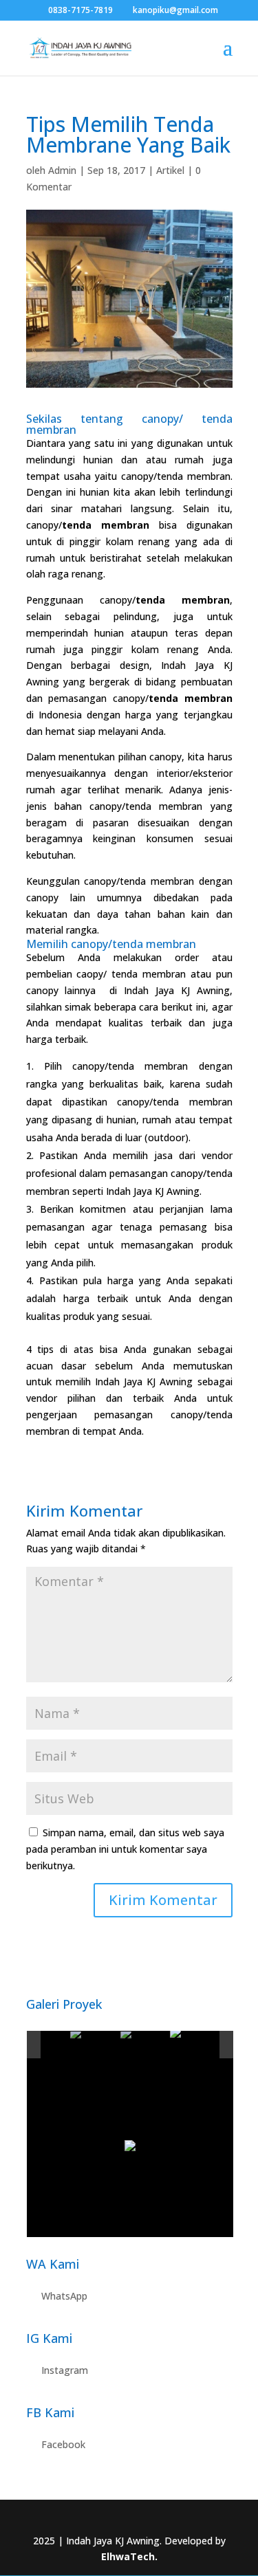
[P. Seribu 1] (44, 2046)
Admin (62, 170)
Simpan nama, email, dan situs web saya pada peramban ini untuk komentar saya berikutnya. (125, 1849)
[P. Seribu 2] (95, 2046)
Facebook (63, 2444)
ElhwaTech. (129, 2556)
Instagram (65, 2370)
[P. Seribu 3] (145, 2046)
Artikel (170, 170)
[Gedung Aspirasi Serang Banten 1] (194, 2045)
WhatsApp (64, 2296)
